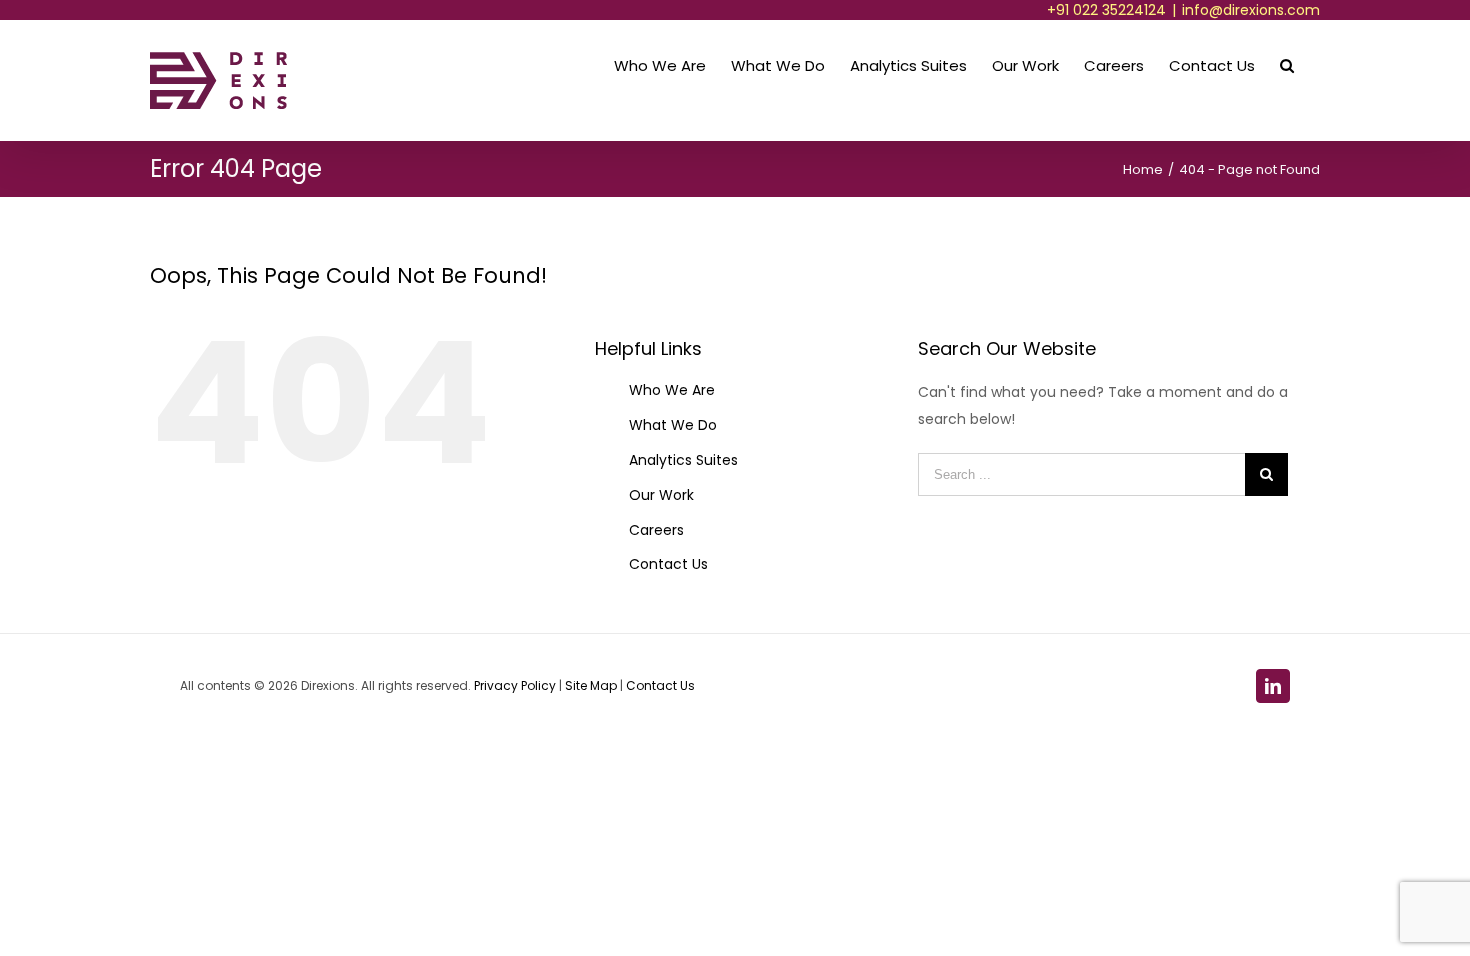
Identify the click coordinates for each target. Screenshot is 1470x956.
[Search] (1287, 64)
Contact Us (668, 564)
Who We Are (672, 390)
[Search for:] (1081, 474)
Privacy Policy (515, 685)
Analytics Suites (683, 460)
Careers (656, 530)
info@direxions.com (1251, 10)
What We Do (673, 425)
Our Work (661, 495)
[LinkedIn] (1273, 686)
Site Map (592, 685)
